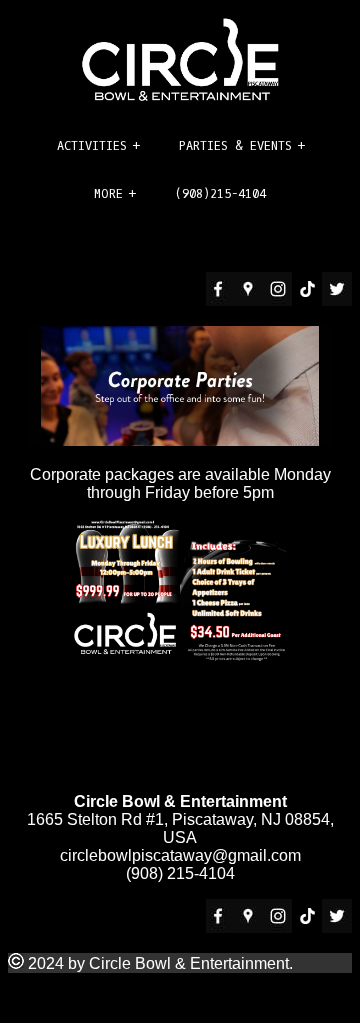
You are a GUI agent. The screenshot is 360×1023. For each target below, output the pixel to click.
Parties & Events (235, 146)
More (108, 194)
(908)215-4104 (220, 194)
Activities (92, 146)
